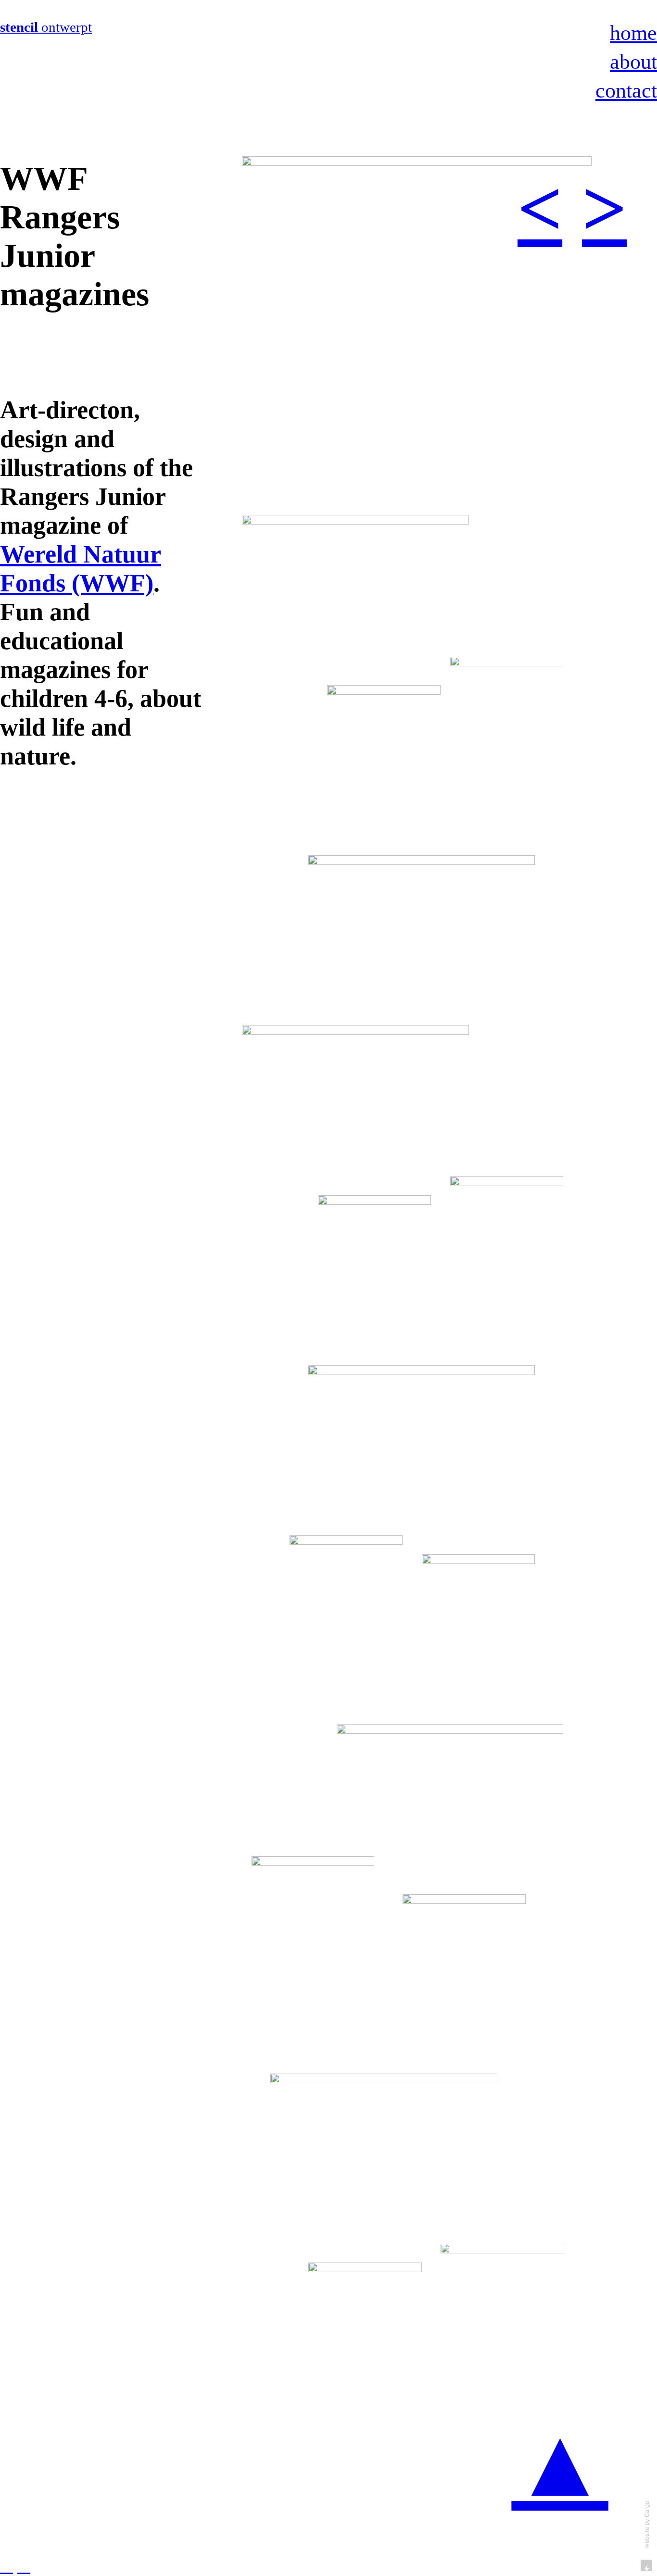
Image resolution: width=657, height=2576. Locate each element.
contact (626, 90)
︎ (24, 2566)
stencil (21, 27)
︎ (6, 2566)
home (633, 33)
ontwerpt (67, 27)
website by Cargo (647, 2525)
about (633, 62)
